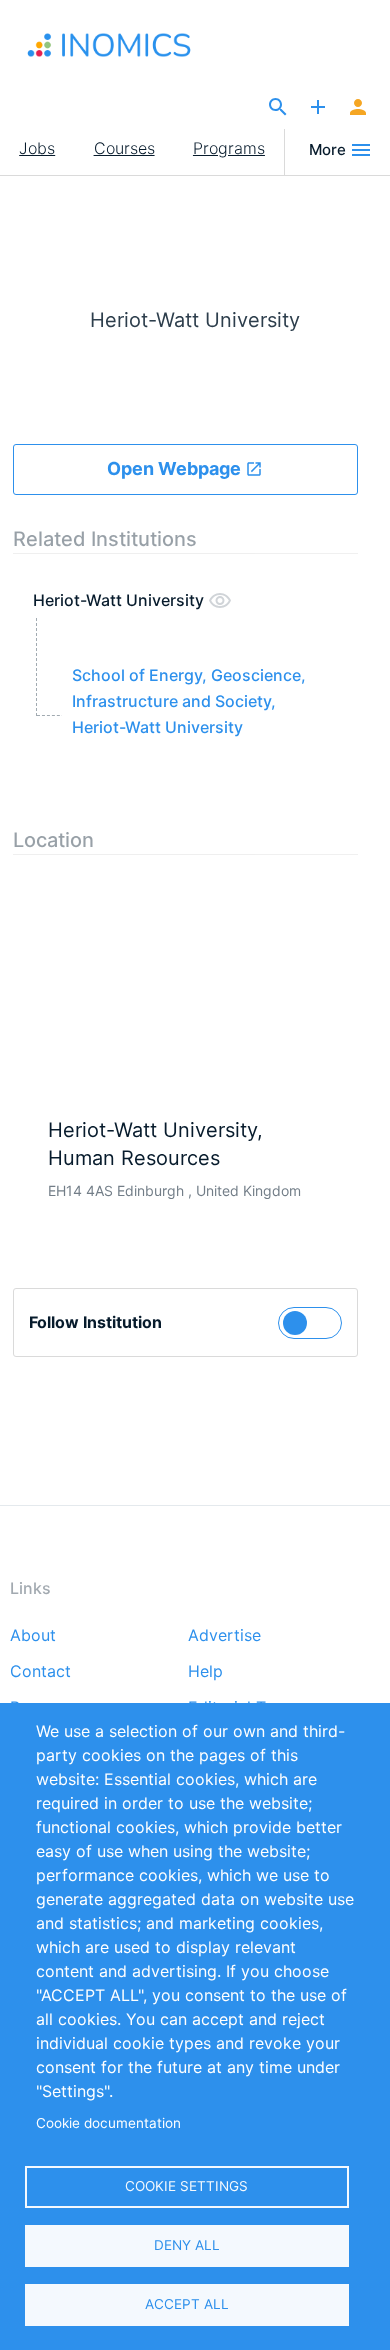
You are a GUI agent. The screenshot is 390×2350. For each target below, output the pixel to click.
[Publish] (318, 108)
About (33, 1636)
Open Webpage (176, 468)
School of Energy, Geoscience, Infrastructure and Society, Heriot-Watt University (189, 700)
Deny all (187, 2245)
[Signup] (358, 108)
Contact (40, 1672)
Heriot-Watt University (120, 600)
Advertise (224, 1636)
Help (205, 1672)
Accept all (187, 2304)
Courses (124, 148)
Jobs (37, 148)
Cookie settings (186, 2186)
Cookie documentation (108, 2123)
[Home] (122, 45)
